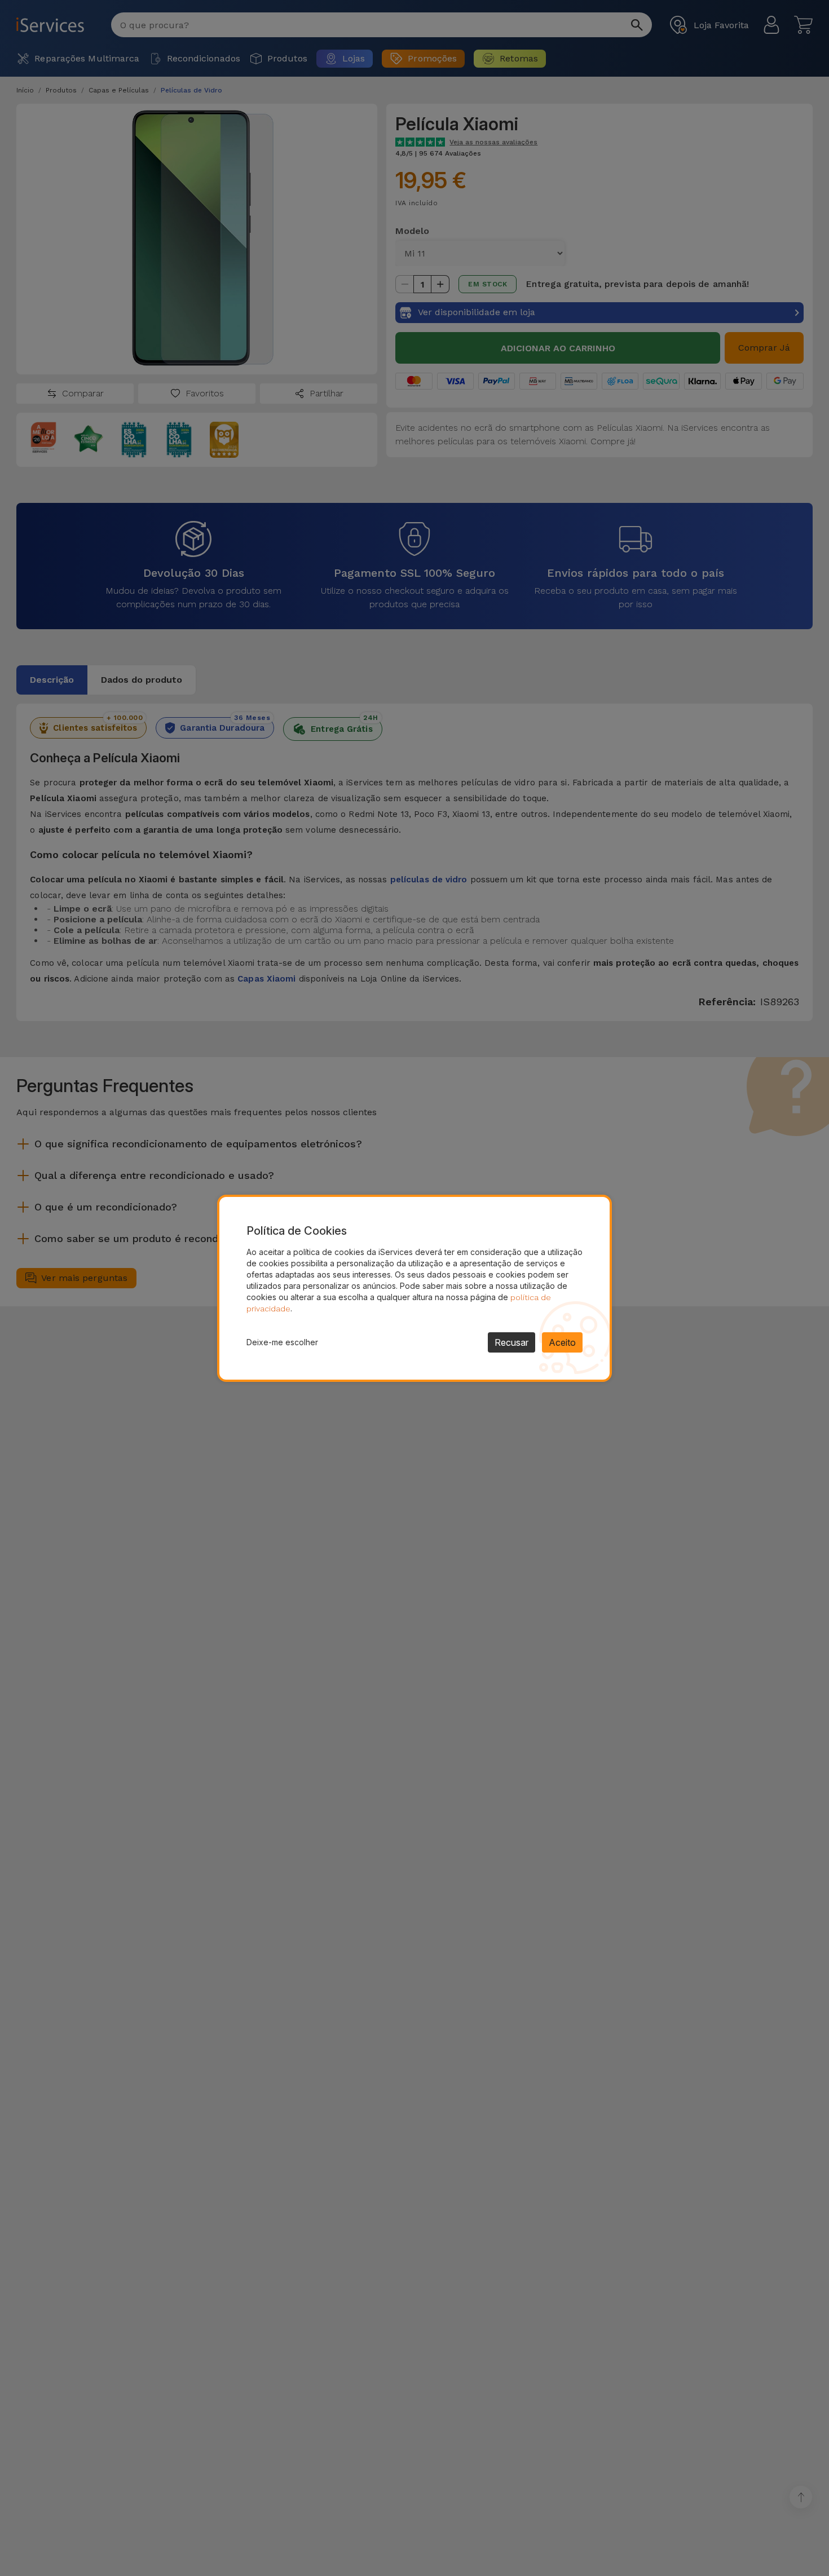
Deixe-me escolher (282, 1342)
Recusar (511, 1342)
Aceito (562, 1342)
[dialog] (414, 1288)
